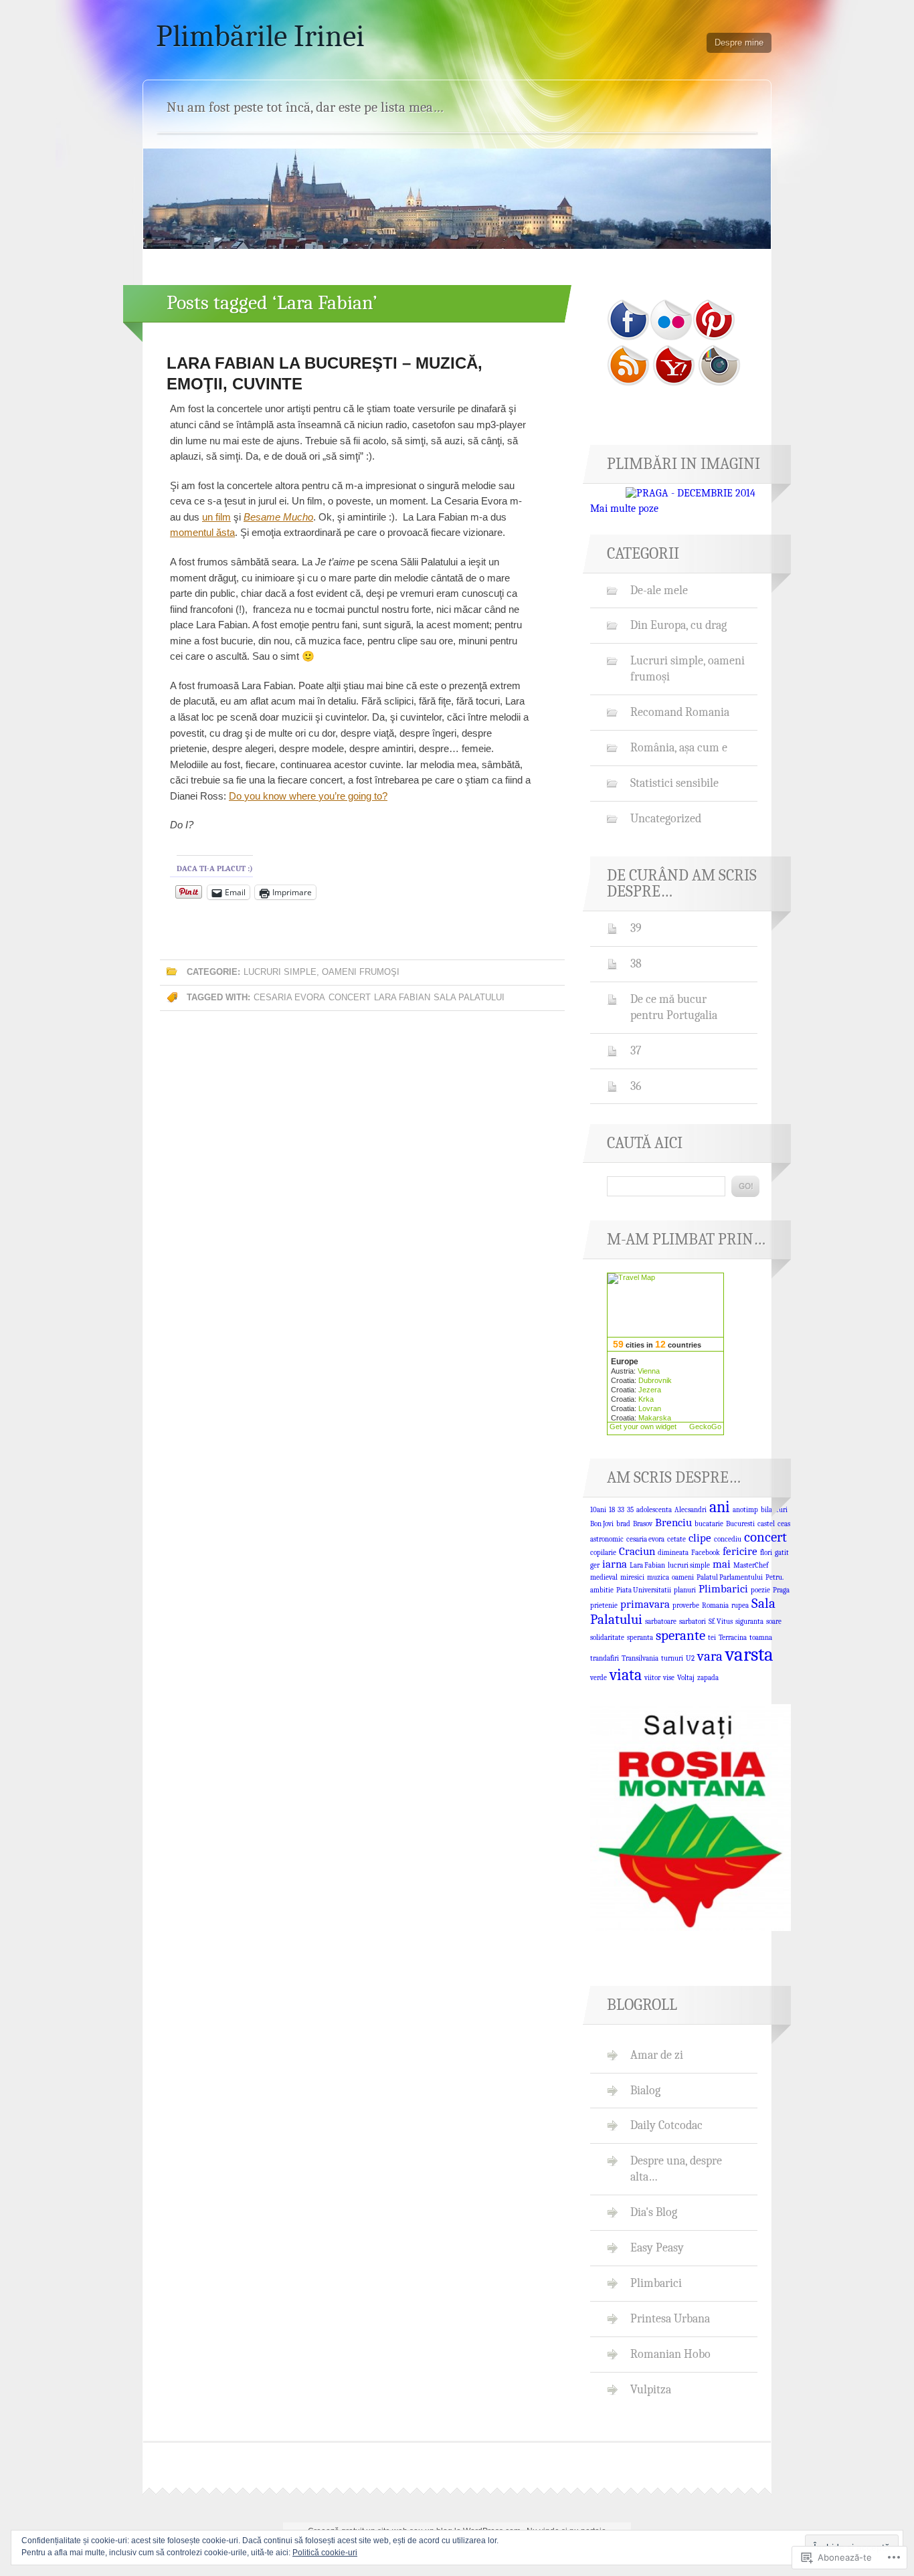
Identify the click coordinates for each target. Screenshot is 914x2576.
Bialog (645, 2090)
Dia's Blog (654, 2212)
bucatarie (709, 1524)
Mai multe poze (624, 509)
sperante (680, 1635)
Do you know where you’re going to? (308, 796)
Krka (646, 1399)
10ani (598, 1510)
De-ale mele (659, 590)
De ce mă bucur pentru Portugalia (674, 1007)
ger (595, 1565)
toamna (761, 1638)
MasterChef (751, 1565)
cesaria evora (289, 997)
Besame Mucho (278, 517)
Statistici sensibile (674, 783)
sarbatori (693, 1622)
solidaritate (607, 1638)
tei (712, 1638)
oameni (683, 1577)
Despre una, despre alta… (676, 2169)
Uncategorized (666, 818)
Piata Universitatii (644, 1590)
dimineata (673, 1553)
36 (636, 1086)
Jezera (650, 1390)
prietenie (604, 1605)
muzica (658, 1577)
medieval (604, 1577)
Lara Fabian (402, 997)
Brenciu (673, 1523)
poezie (760, 1590)
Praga (781, 1590)
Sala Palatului (469, 997)
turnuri (672, 1658)
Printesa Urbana (670, 2318)
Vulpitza (651, 2389)
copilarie (603, 1553)
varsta (749, 1654)
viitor (652, 1678)
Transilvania (640, 1658)
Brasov (643, 1524)
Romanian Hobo (670, 2354)
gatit (782, 1553)
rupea (740, 1605)
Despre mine (739, 42)
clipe (700, 1538)
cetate (676, 1539)
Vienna (649, 1371)
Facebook (706, 1553)
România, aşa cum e (679, 747)
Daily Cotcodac (666, 2125)
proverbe (686, 1605)
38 (636, 963)
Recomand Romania (680, 712)
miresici (632, 1577)
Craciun (637, 1551)
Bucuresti (740, 1524)
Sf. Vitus (721, 1622)
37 (636, 1050)
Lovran (650, 1408)
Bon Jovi (602, 1524)
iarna (615, 1564)
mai (722, 1564)
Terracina (733, 1638)
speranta (640, 1638)
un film (216, 517)
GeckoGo (705, 1427)
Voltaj (686, 1678)
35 (630, 1510)
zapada (708, 1678)
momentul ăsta (202, 532)
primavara (645, 1604)
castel (766, 1524)
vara (710, 1656)
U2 (690, 1658)
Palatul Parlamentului (730, 1577)
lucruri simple (689, 1565)
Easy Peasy (657, 2247)
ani (720, 1507)
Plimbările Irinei (260, 36)
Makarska (655, 1418)
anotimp (745, 1510)
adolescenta (654, 1510)
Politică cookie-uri (325, 2553)
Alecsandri (691, 1510)
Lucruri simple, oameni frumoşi (322, 972)
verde (599, 1678)
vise (669, 1678)
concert (350, 997)
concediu (728, 1539)
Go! (745, 1186)
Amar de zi (657, 2055)
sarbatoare (661, 1622)
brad (623, 1524)
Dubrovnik (655, 1380)
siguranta (749, 1622)
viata (626, 1675)
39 (636, 928)
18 (612, 1510)
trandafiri (605, 1658)
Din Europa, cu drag (678, 625)
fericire (740, 1551)
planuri (685, 1590)
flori (766, 1553)
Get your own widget (643, 1427)
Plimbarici (723, 1589)
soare (774, 1622)
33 (621, 1510)
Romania (715, 1605)
